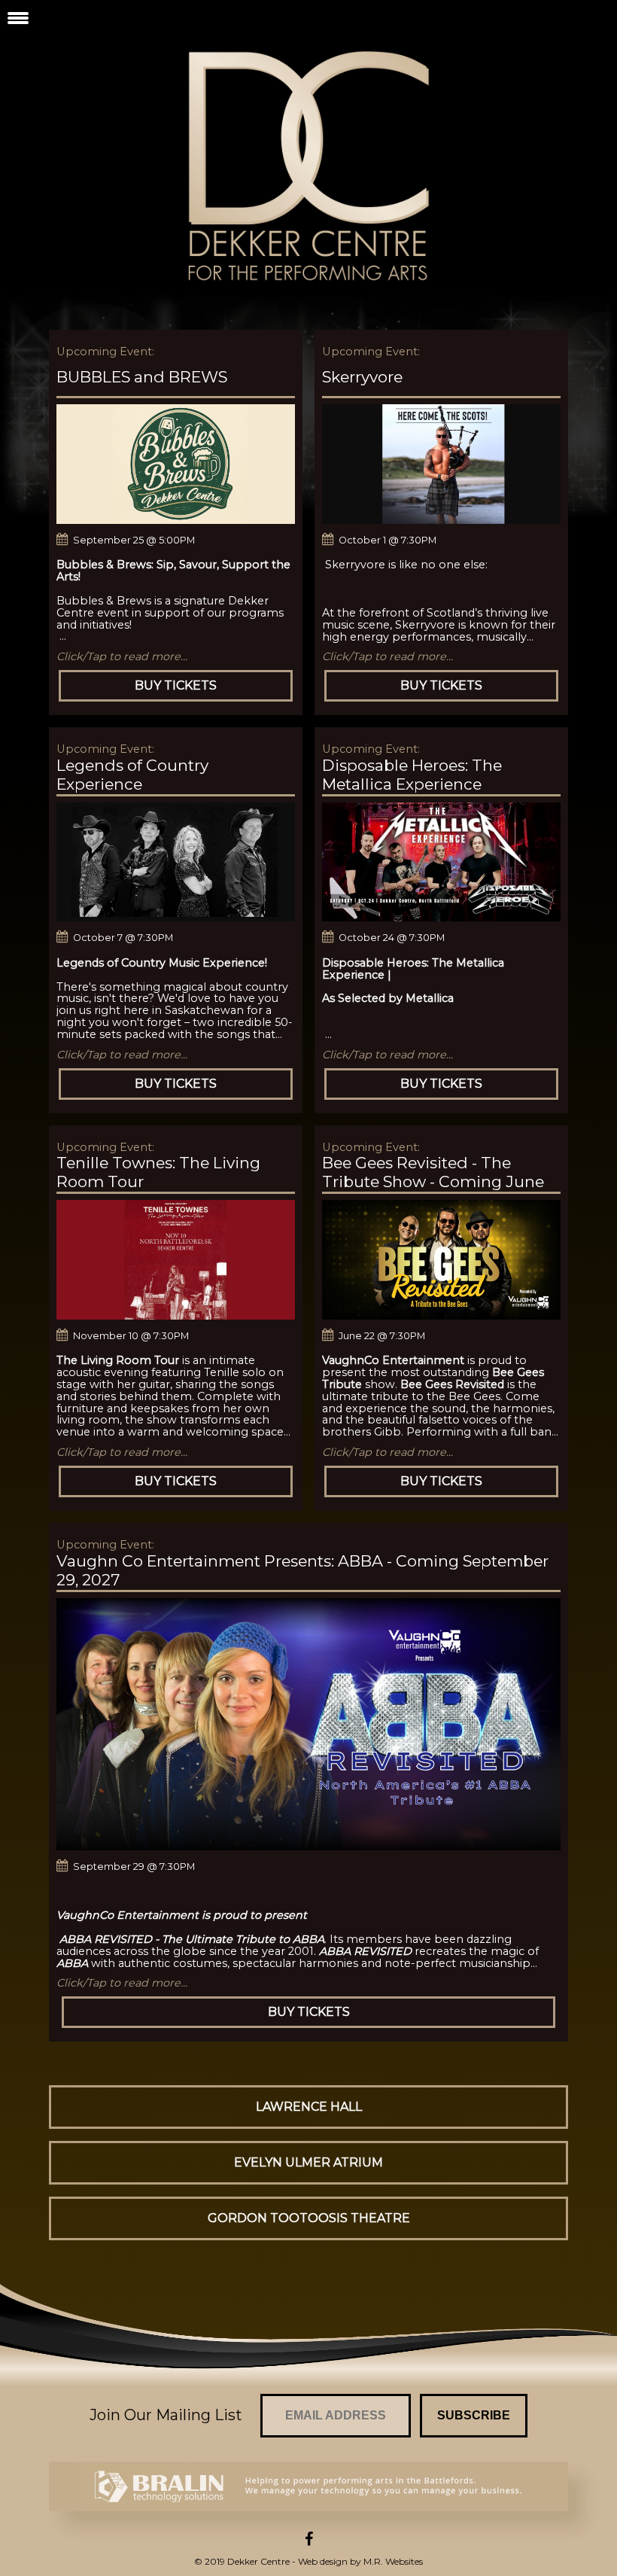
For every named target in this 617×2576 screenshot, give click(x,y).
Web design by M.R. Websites (360, 2561)
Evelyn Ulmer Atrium (308, 2162)
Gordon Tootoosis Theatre (309, 2218)
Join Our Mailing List (166, 2415)
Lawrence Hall (309, 2107)
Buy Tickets (176, 685)
